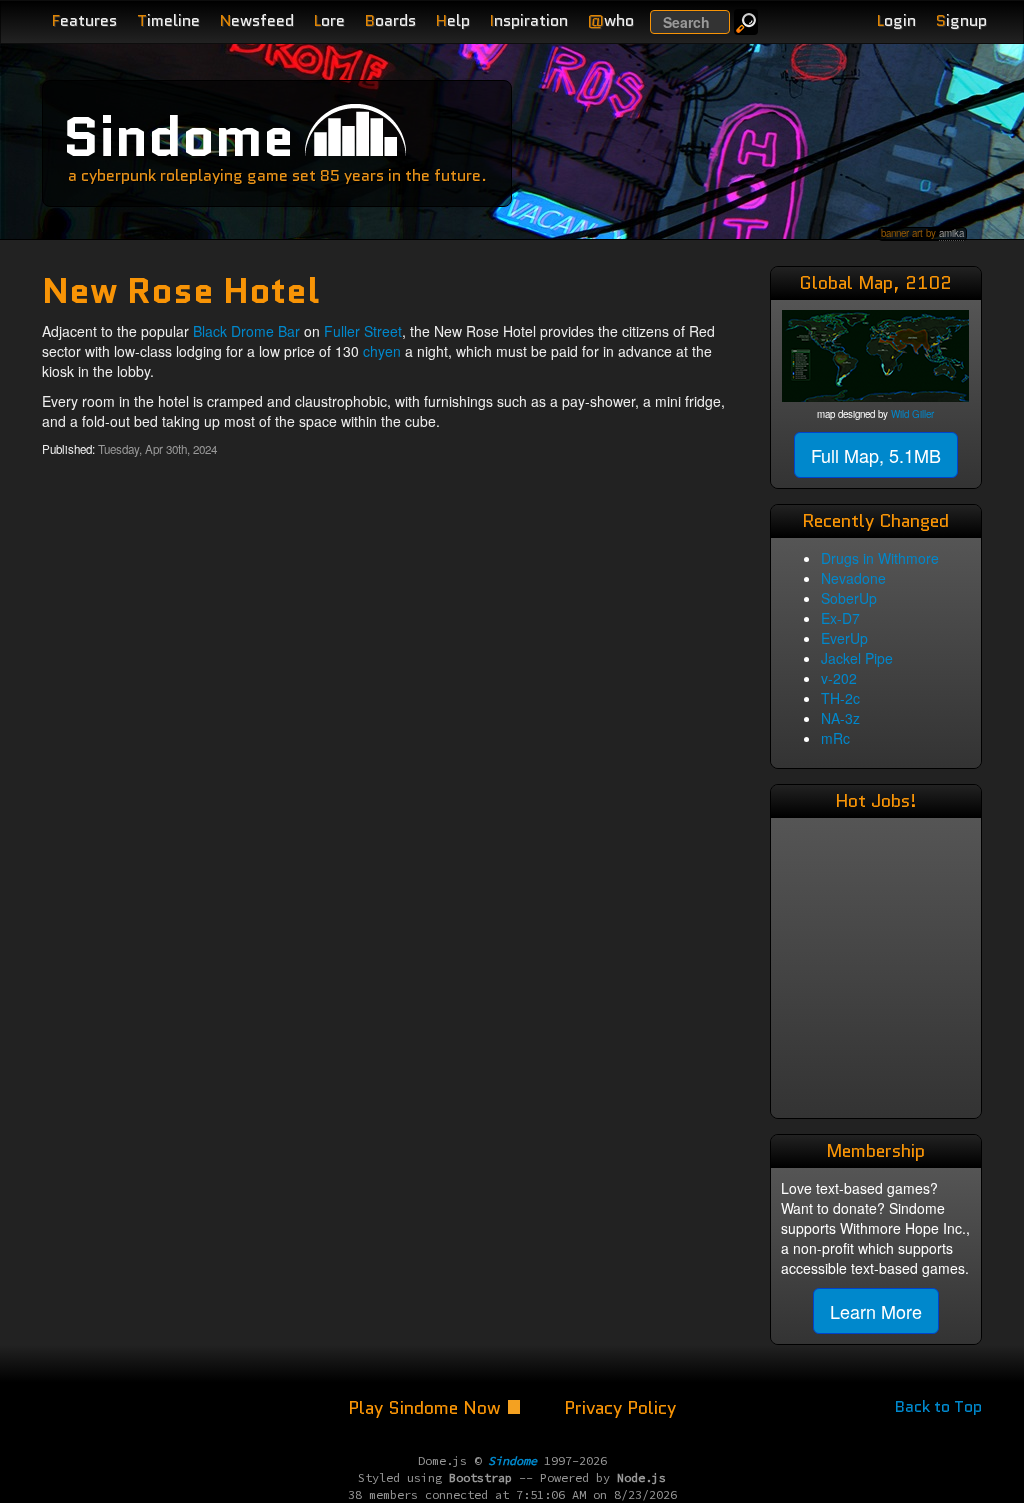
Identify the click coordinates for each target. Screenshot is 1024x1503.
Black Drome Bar (246, 331)
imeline (168, 20)
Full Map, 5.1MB (876, 455)
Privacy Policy (620, 1408)
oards (390, 20)
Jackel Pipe (857, 658)
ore (329, 20)
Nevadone (853, 578)
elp (453, 20)
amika (951, 233)
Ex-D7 (840, 618)
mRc (835, 738)
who (611, 20)
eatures (84, 20)
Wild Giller (912, 414)
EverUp (844, 638)
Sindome (178, 136)
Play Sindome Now (427, 1408)
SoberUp (849, 598)
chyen (382, 351)
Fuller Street (363, 331)
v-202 (839, 678)
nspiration (529, 20)
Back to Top (938, 1406)
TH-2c (840, 698)
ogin (896, 20)
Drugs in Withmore (880, 558)
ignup (961, 20)
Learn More (876, 1311)
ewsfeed (257, 20)
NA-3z (840, 718)
